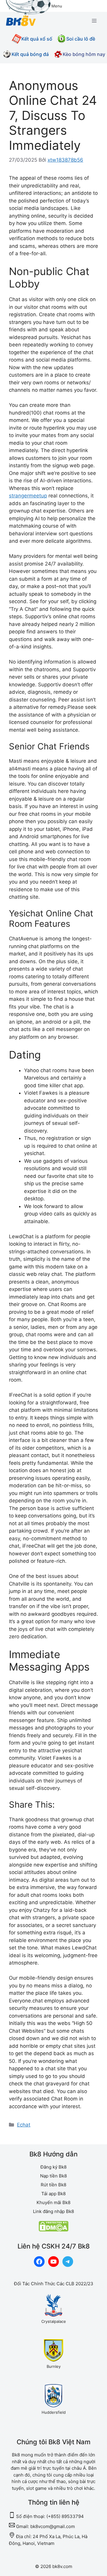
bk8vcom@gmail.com (53, 2526)
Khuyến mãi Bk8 (53, 2202)
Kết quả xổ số (37, 39)
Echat (24, 2125)
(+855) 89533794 (65, 2516)
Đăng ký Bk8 (53, 2167)
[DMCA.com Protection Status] (53, 2230)
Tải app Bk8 (53, 2194)
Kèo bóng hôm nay (84, 54)
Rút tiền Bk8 (53, 2185)
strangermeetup (28, 496)
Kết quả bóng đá (30, 54)
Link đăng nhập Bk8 (53, 2211)
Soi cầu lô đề (81, 39)
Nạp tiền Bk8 (53, 2176)
